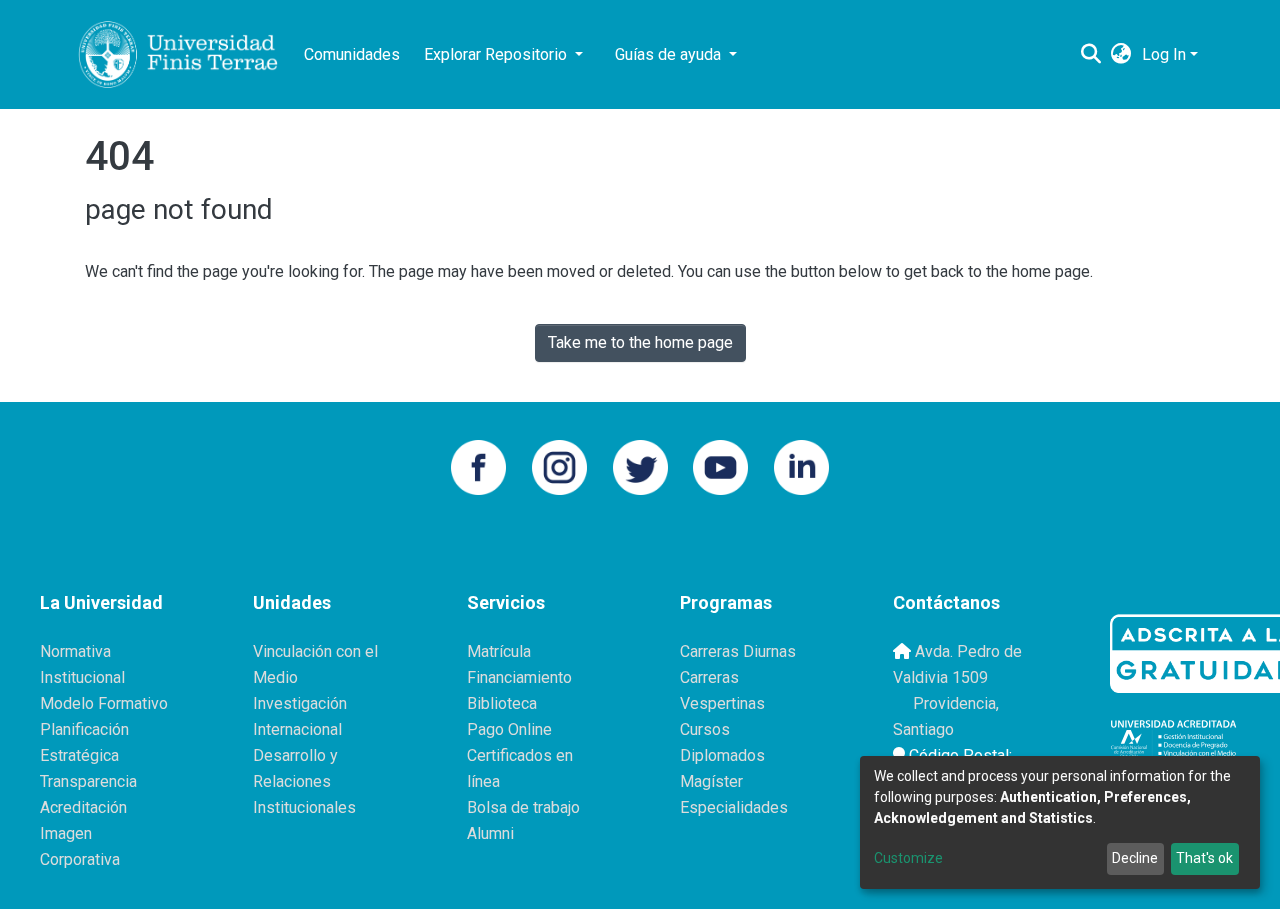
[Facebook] (478, 465)
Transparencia (88, 781)
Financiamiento (519, 677)
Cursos (705, 729)
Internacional (297, 729)
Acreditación (83, 807)
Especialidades (734, 807)
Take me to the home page (640, 342)
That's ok (1204, 858)
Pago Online (509, 729)
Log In (1164, 54)
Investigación (300, 703)
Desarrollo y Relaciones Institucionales (304, 781)
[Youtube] (720, 465)
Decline (1135, 858)
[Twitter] (640, 465)
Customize (908, 858)
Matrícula (499, 651)
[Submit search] (1091, 55)
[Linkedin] (801, 465)
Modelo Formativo (104, 703)
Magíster (711, 781)
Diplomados (722, 755)
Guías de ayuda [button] (670, 54)
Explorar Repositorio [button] (497, 54)
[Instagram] (559, 465)
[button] (1121, 55)
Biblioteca (502, 703)
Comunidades (352, 54)
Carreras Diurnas (738, 651)
